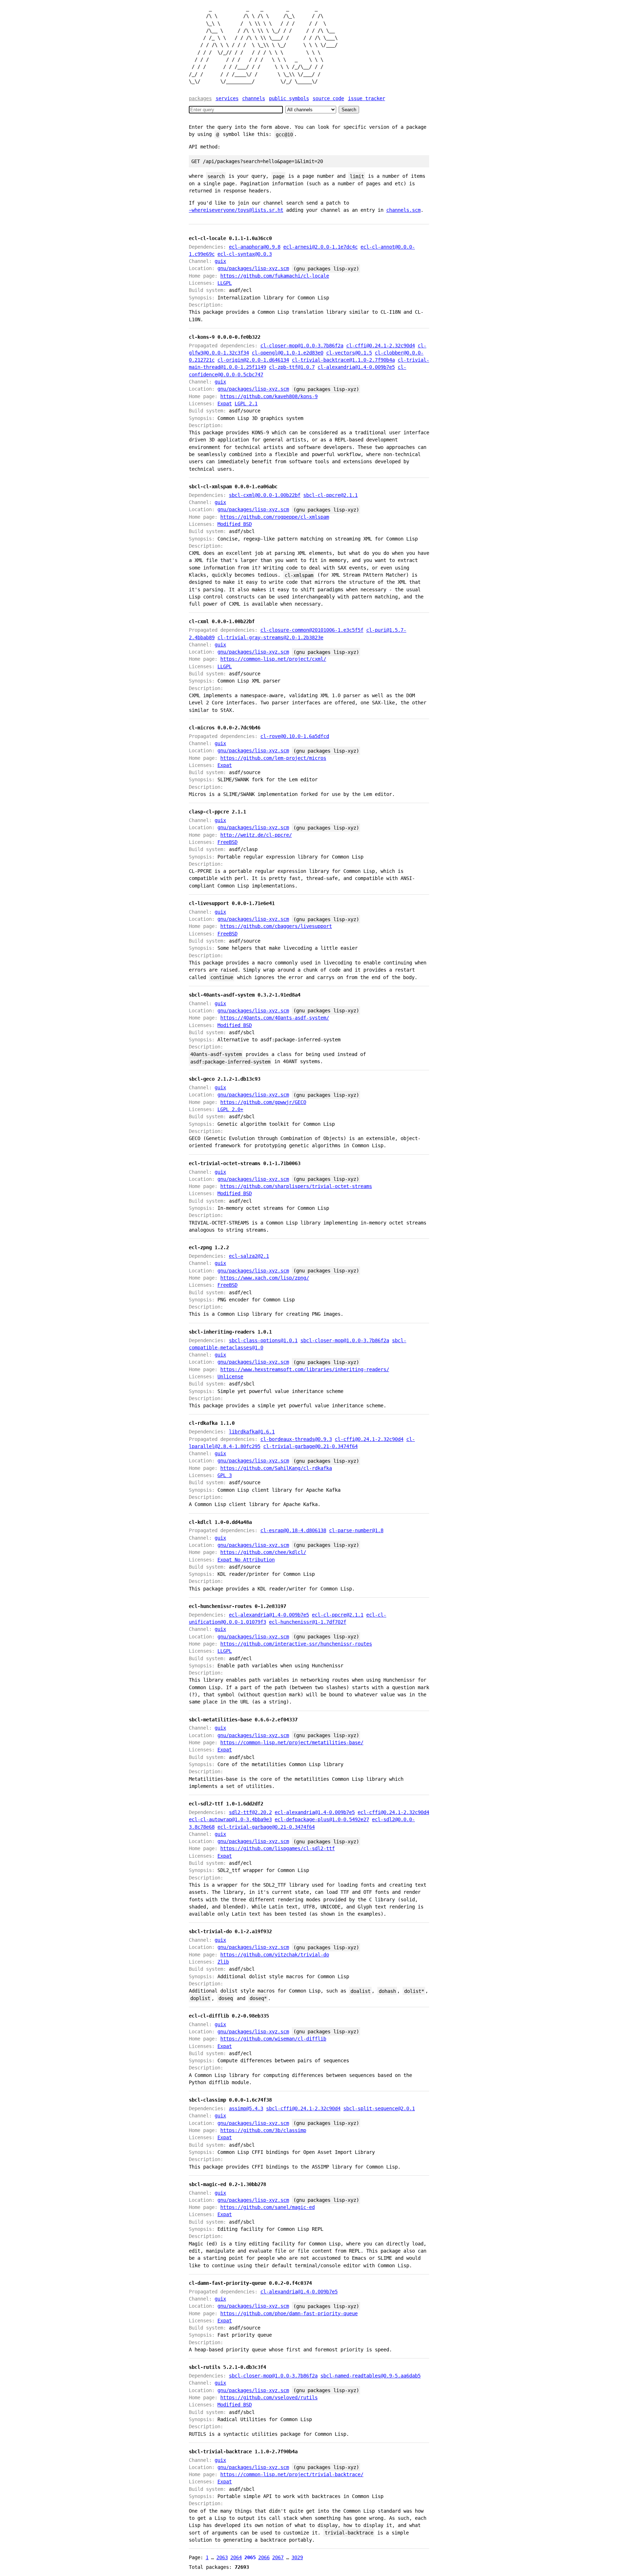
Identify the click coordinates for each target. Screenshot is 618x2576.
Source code (328, 98)
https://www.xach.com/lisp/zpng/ (265, 1278)
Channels (254, 98)
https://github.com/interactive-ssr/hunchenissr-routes (296, 1644)
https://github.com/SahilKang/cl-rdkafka (276, 1468)
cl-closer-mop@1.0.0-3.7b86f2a (302, 346)
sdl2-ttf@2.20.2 (250, 1812)
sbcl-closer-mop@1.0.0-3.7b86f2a (345, 1340)
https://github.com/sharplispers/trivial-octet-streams (296, 1186)
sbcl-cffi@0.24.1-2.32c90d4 (303, 2108)
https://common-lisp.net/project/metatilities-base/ (292, 1742)
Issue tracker (367, 98)
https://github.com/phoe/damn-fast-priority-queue (289, 2313)
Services (227, 98)
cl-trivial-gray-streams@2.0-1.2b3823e (270, 637)
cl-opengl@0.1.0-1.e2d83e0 (288, 353)
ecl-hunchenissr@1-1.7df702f (308, 1622)
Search (349, 110)
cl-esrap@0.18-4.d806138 (293, 1530)
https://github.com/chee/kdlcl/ (263, 1552)
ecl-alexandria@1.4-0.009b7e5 (269, 1615)
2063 (222, 2557)
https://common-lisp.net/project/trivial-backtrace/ (292, 2474)
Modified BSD (235, 524)
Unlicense (230, 1377)
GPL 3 (225, 1475)
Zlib (223, 1962)
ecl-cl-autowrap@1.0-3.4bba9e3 (230, 1819)
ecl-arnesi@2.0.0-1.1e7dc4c (320, 247)
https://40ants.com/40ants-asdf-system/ (275, 1018)
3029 (297, 2557)
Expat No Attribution (246, 1560)
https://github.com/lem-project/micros (273, 758)
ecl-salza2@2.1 (249, 1256)
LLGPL (225, 283)
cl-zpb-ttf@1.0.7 (292, 367)
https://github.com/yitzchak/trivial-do (275, 1955)
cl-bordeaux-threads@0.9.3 (296, 1439)
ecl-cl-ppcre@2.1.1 (338, 1615)
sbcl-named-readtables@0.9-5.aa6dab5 (371, 2376)
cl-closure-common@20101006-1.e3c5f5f (312, 630)
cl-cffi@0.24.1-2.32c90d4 (381, 346)
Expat (225, 404)
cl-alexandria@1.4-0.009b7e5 (356, 367)
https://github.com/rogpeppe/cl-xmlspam (275, 517)
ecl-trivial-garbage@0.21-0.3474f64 (266, 1827)
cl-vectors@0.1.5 (349, 353)
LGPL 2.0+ (230, 1109)
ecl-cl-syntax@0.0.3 (245, 254)
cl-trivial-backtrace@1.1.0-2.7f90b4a (343, 360)
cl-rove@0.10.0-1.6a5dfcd (295, 736)
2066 (264, 2557)
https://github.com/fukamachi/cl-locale (275, 276)
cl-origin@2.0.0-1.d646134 (253, 360)
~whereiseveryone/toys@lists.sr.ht (236, 210)
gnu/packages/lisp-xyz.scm (253, 268)
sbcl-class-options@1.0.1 (263, 1340)
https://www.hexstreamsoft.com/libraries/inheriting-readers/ (305, 1369)
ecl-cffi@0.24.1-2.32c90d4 (393, 1812)
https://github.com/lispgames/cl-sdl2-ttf (278, 1848)
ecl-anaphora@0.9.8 (255, 247)
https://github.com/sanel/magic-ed (268, 2207)
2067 (278, 2557)
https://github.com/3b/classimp (263, 2130)
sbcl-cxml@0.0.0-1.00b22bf (265, 495)
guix (220, 261)
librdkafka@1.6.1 (252, 1432)
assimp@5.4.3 (246, 2108)
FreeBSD (227, 842)
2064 (236, 2557)
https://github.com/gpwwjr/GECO (263, 1102)
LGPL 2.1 (246, 404)
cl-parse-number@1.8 (356, 1530)
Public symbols (289, 98)
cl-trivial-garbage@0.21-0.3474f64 (310, 1446)
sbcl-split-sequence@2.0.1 (379, 2108)
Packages (200, 98)
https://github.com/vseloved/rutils (269, 2397)
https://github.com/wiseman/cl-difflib (273, 2039)
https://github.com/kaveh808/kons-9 (269, 396)
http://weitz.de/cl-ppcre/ (256, 835)
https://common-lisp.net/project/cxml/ (273, 659)
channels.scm (403, 210)
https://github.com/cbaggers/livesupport (276, 926)
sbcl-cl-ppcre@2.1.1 (330, 495)
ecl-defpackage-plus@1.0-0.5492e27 (322, 1819)
